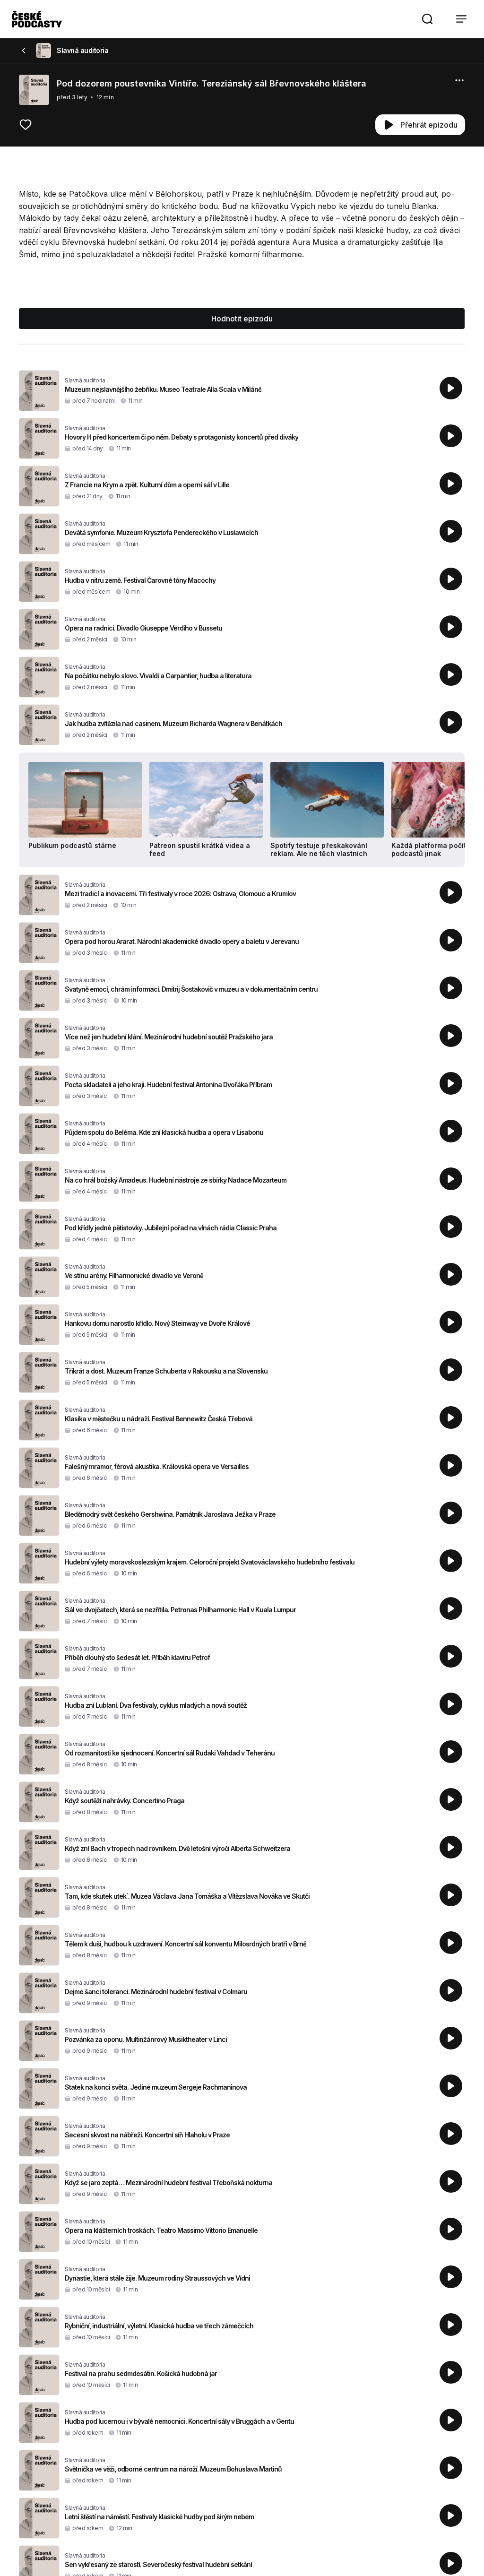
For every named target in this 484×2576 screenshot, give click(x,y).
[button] (427, 19)
